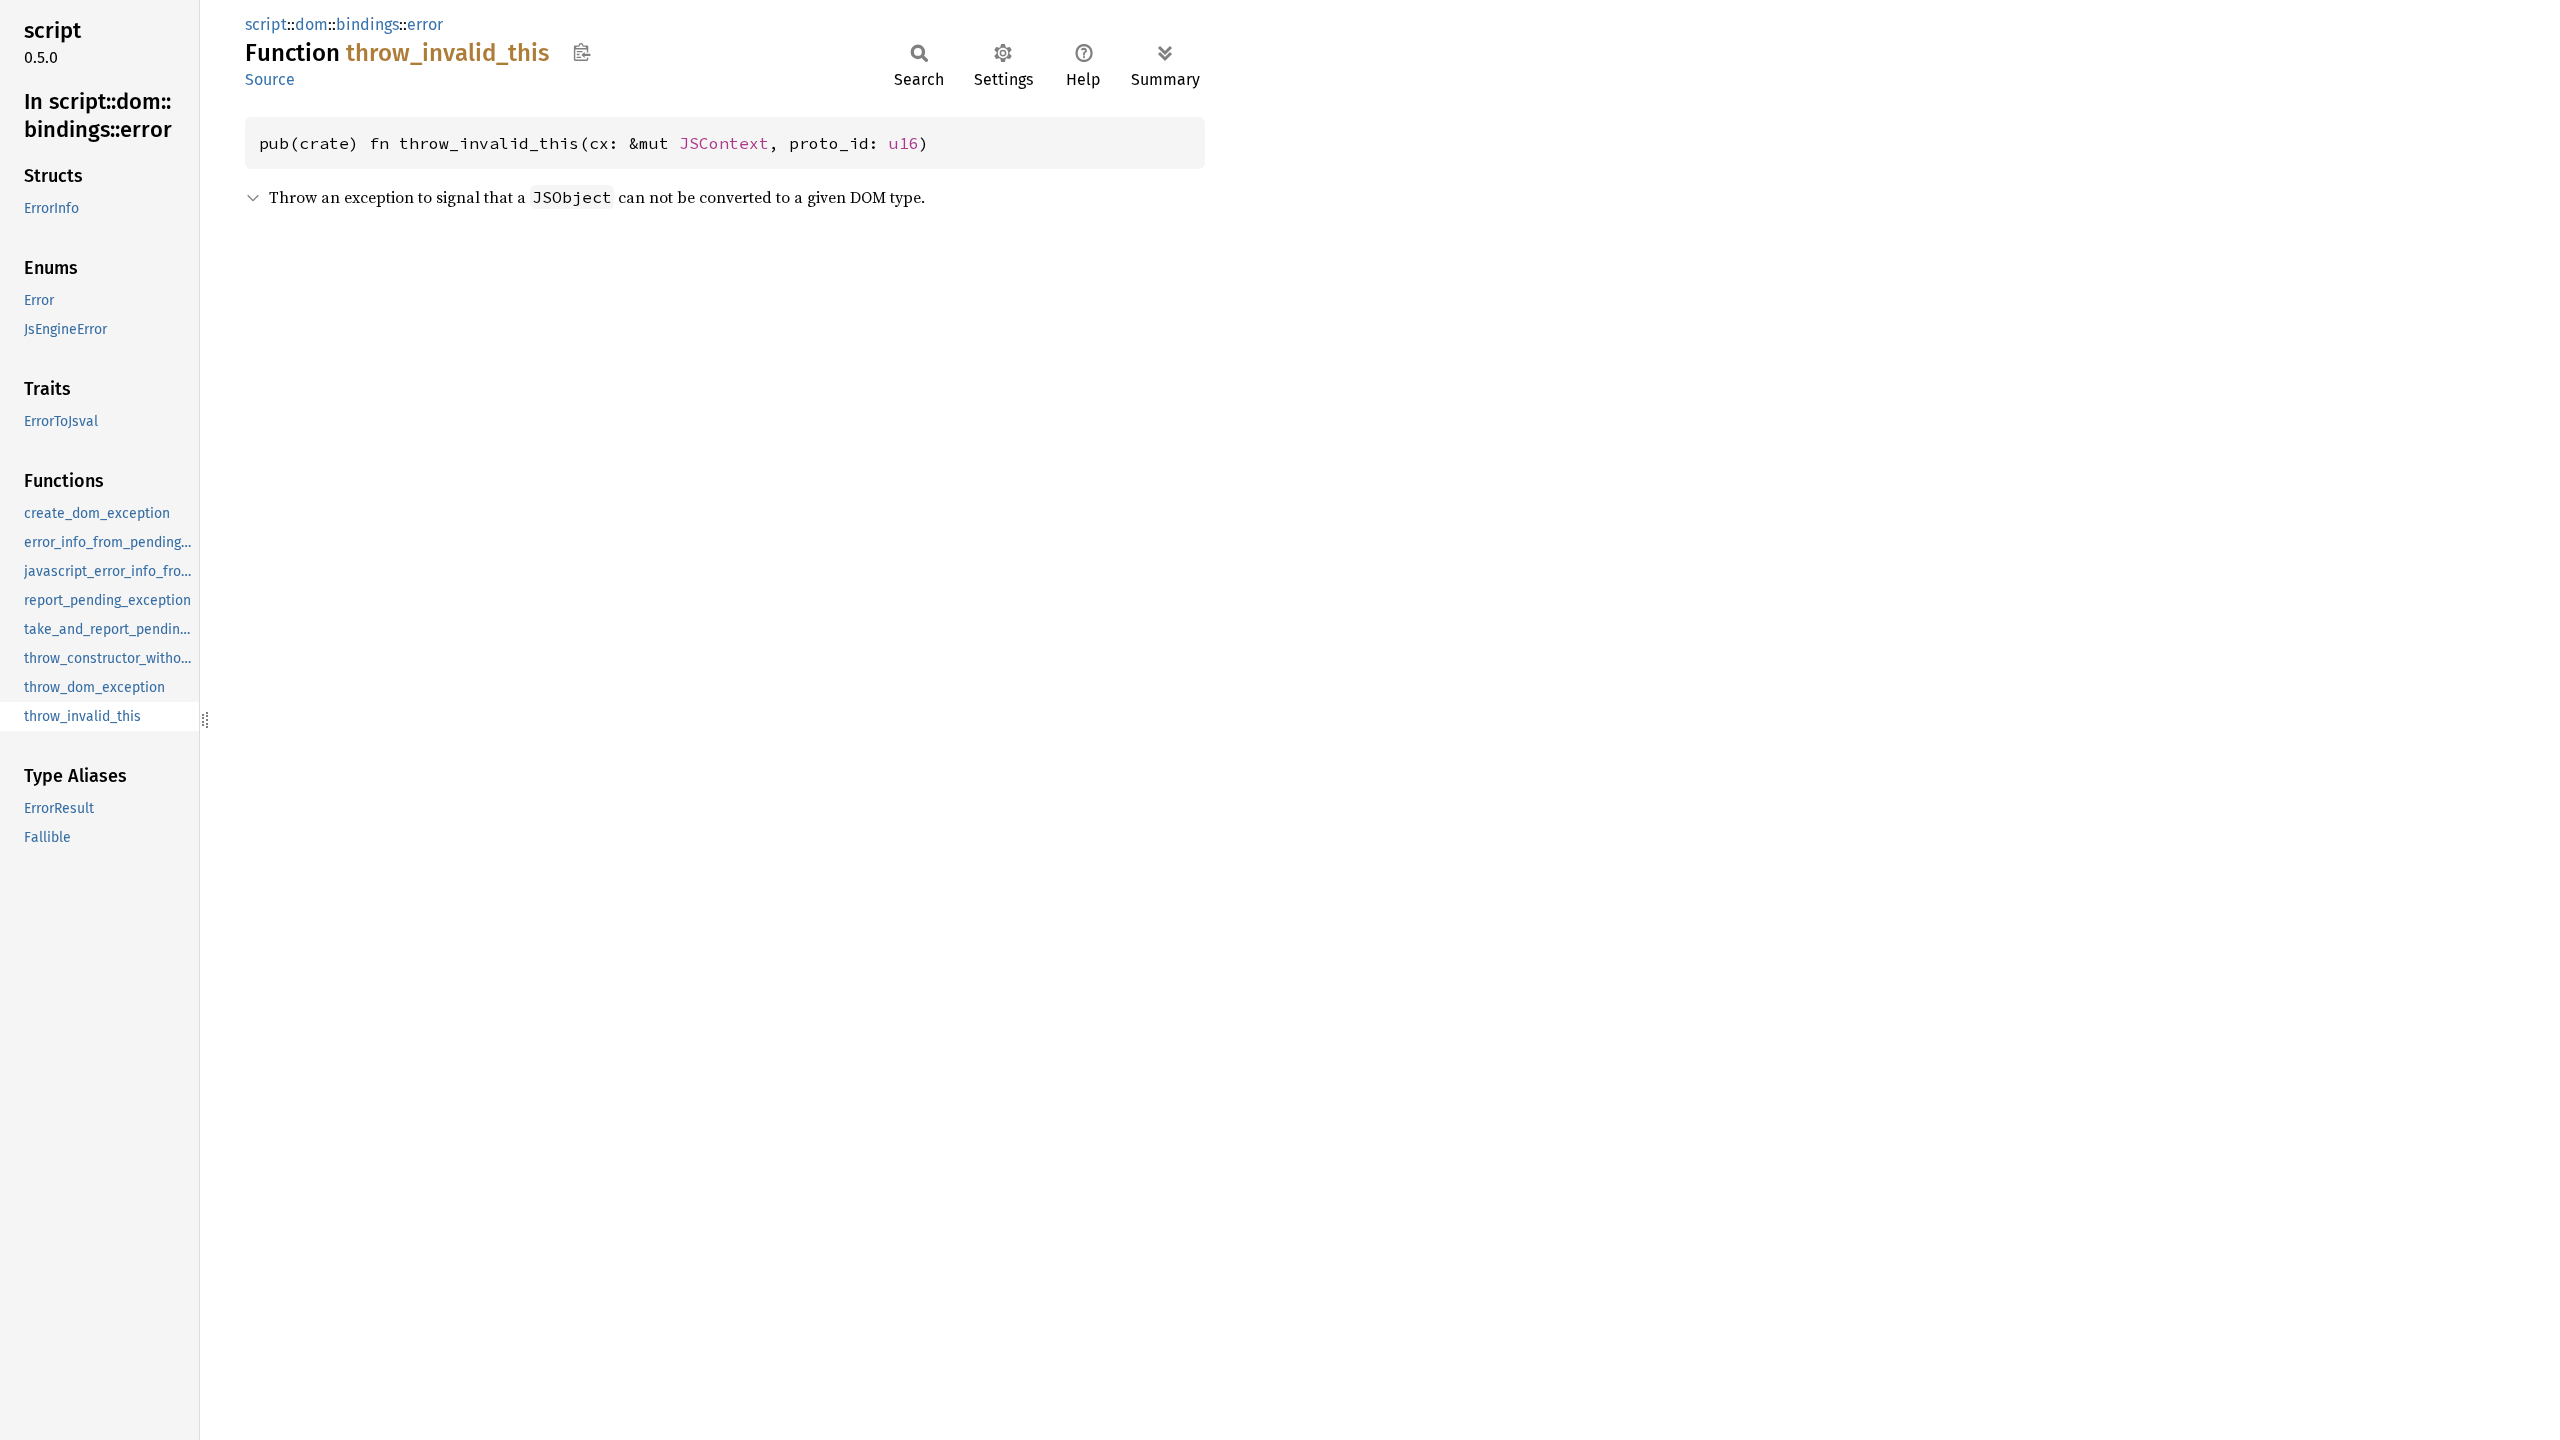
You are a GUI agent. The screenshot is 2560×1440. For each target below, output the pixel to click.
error (425, 24)
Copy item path (581, 52)
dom (311, 24)
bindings (367, 24)
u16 (904, 143)
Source (270, 79)
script (266, 24)
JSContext (724, 143)
